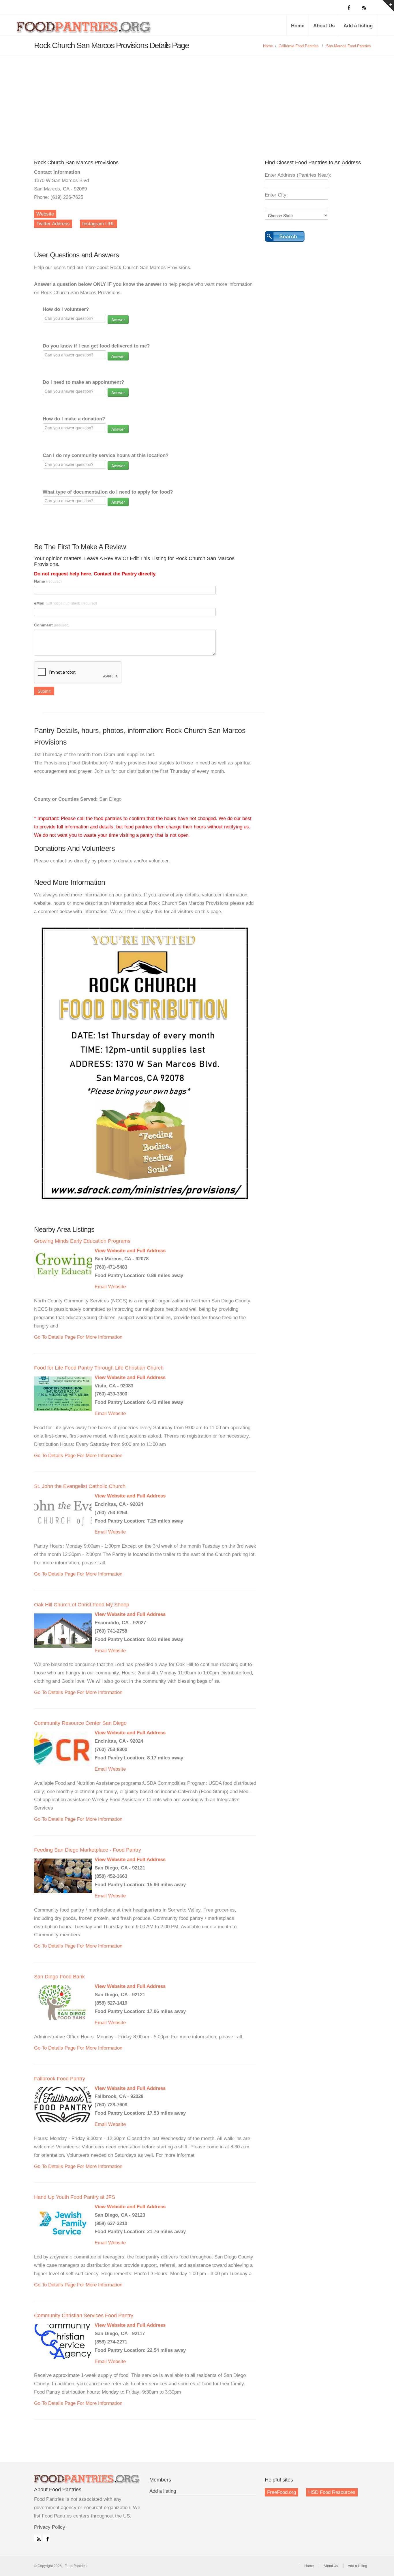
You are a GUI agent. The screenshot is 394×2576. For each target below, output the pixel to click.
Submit (44, 691)
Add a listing (358, 26)
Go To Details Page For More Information (78, 1337)
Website (45, 214)
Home (298, 26)
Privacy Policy (50, 2527)
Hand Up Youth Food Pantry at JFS (75, 2197)
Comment (52, 625)
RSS (37, 2538)
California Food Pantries (299, 46)
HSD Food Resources (332, 2492)
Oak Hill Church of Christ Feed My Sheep (82, 1605)
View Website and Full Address (130, 1251)
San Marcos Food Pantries (349, 46)
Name (48, 581)
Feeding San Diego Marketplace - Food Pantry (88, 1850)
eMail (65, 603)
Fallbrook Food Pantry (60, 2079)
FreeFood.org (282, 2492)
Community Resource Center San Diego (80, 1723)
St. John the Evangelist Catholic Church (80, 1486)
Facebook (46, 2538)
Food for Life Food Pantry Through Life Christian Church (99, 1368)
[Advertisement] (197, 99)
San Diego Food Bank (59, 1977)
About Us (324, 26)
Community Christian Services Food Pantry (84, 2316)
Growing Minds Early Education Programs (82, 1241)
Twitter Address (53, 224)
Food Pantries (85, 29)
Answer (118, 320)
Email (101, 1287)
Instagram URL (98, 224)
